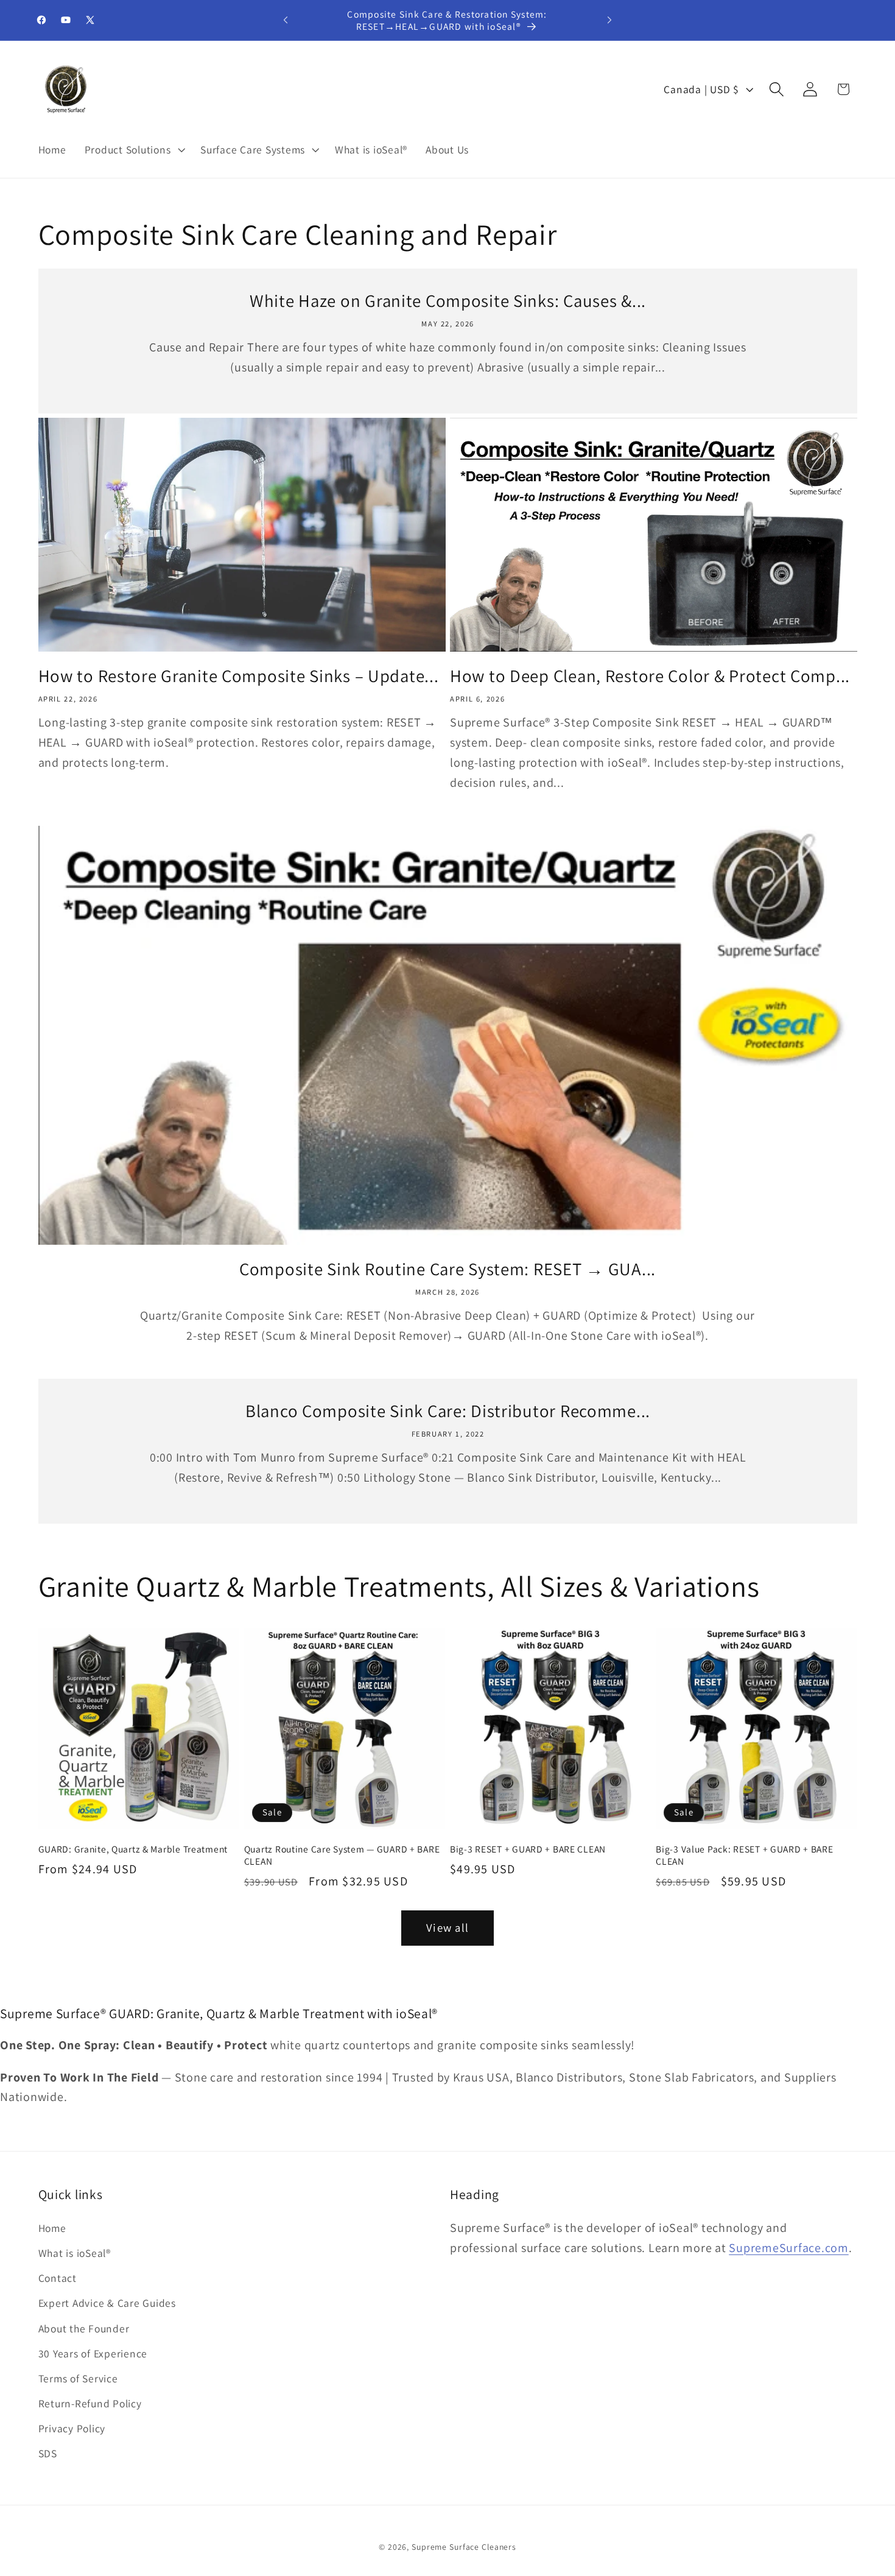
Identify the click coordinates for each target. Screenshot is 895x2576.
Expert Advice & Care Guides (107, 2303)
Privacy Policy (72, 2429)
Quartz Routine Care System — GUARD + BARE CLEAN (342, 1854)
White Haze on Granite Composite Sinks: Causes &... (448, 301)
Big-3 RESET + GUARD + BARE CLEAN (528, 1848)
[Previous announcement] (286, 20)
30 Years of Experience (93, 2353)
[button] (134, 149)
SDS (48, 2454)
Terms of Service (78, 2378)
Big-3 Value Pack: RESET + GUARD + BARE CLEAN (744, 1854)
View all (447, 1927)
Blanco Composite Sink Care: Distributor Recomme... (448, 1411)
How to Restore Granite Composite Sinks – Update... (239, 676)
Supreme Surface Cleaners (464, 2547)
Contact (58, 2279)
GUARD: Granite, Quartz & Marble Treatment (133, 1848)
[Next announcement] (609, 20)
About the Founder (84, 2328)
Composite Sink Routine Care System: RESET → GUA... (447, 1269)
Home (52, 2228)
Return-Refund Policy (90, 2404)
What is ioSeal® (75, 2253)
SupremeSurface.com (789, 2248)
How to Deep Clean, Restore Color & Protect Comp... (650, 676)
